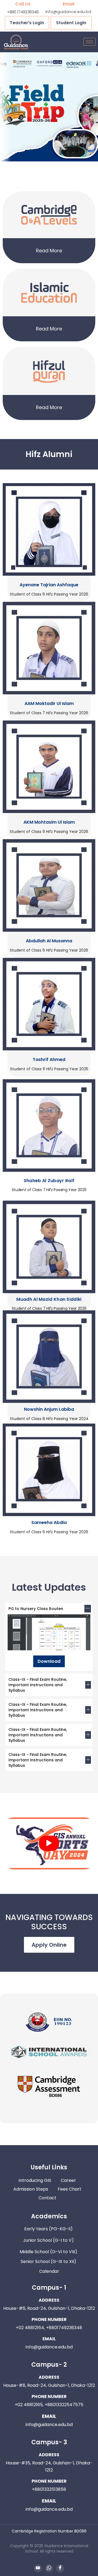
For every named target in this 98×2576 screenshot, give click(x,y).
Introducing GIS (35, 2180)
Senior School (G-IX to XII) (49, 2261)
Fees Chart (70, 2189)
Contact (47, 2198)
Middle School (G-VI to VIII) (49, 2252)
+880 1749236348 (23, 12)
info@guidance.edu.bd (68, 12)
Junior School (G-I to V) (49, 2240)
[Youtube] (38, 2568)
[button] (49, 1843)
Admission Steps (31, 2189)
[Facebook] (60, 2568)
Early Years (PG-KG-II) (49, 2229)
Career (68, 2180)
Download (49, 1661)
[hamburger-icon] (89, 42)
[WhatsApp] (49, 2568)
